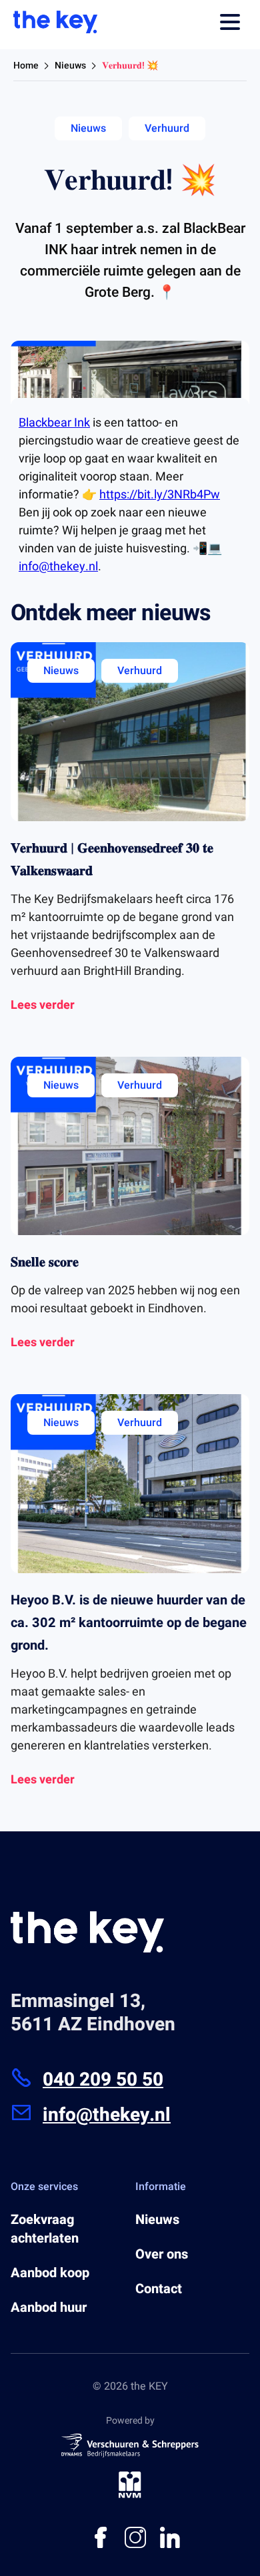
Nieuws (70, 66)
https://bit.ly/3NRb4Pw (160, 495)
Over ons (162, 2255)
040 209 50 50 (103, 2080)
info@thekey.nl (58, 567)
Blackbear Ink (54, 423)
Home (26, 66)
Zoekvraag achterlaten (45, 2229)
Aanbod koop (50, 2273)
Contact (159, 2289)
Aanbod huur (49, 2308)
